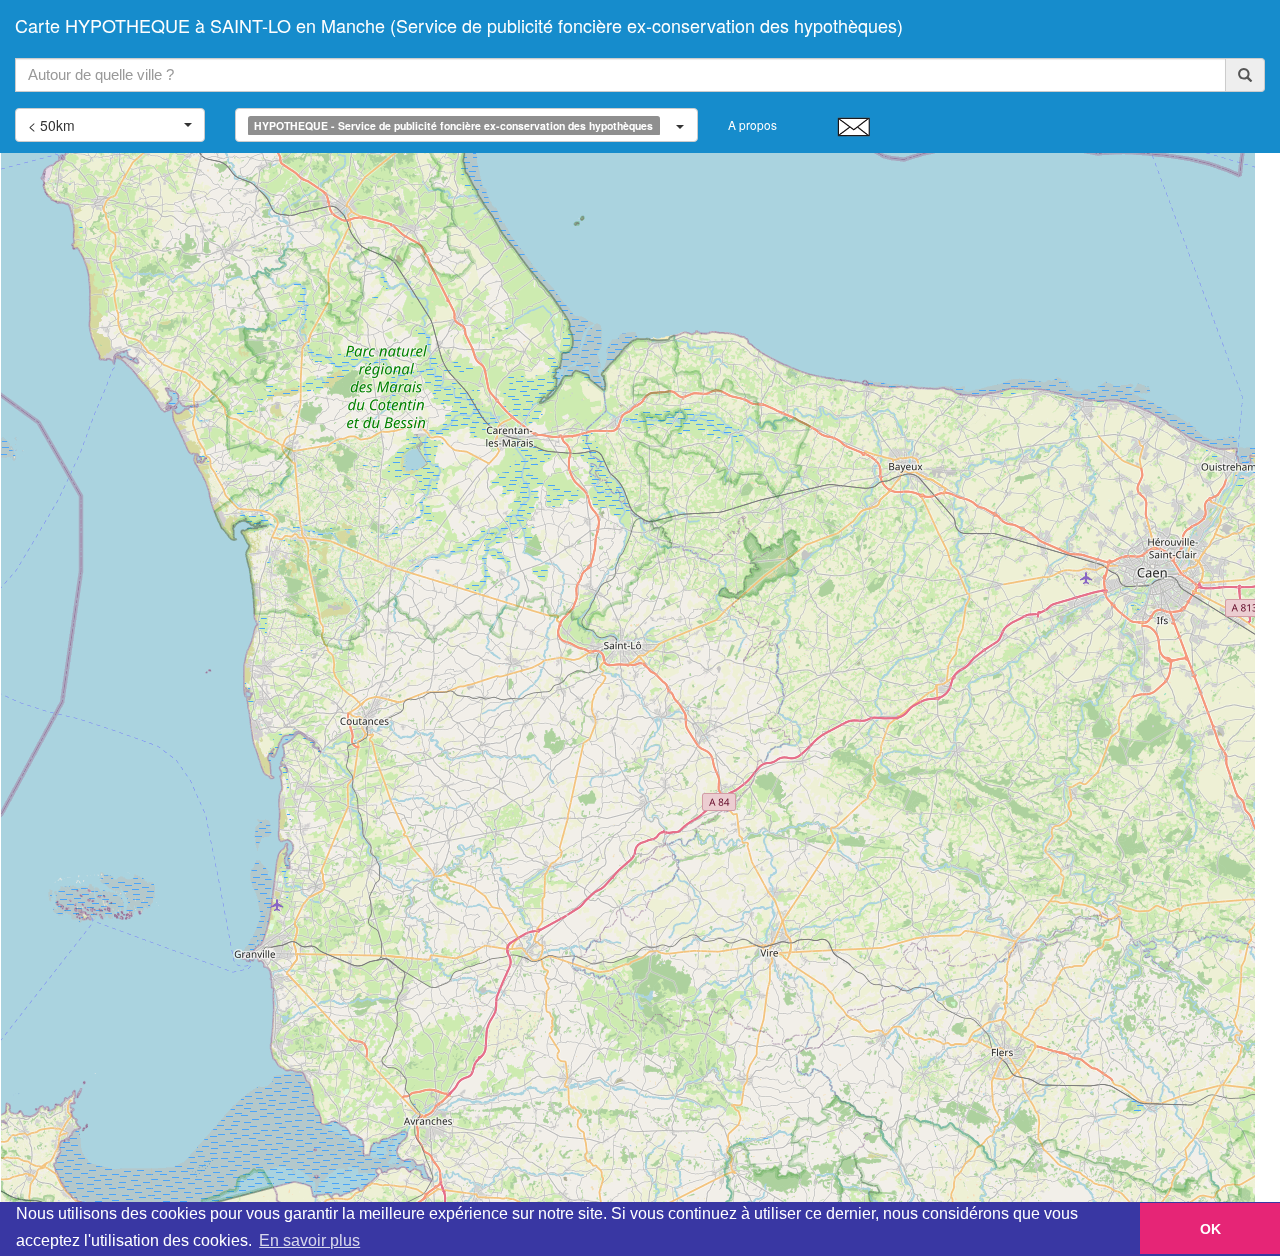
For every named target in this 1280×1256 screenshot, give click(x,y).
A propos (752, 124)
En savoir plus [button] (309, 1240)
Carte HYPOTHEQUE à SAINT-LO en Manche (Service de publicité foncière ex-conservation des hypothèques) (459, 25)
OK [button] (1210, 1229)
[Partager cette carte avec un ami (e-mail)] (853, 126)
